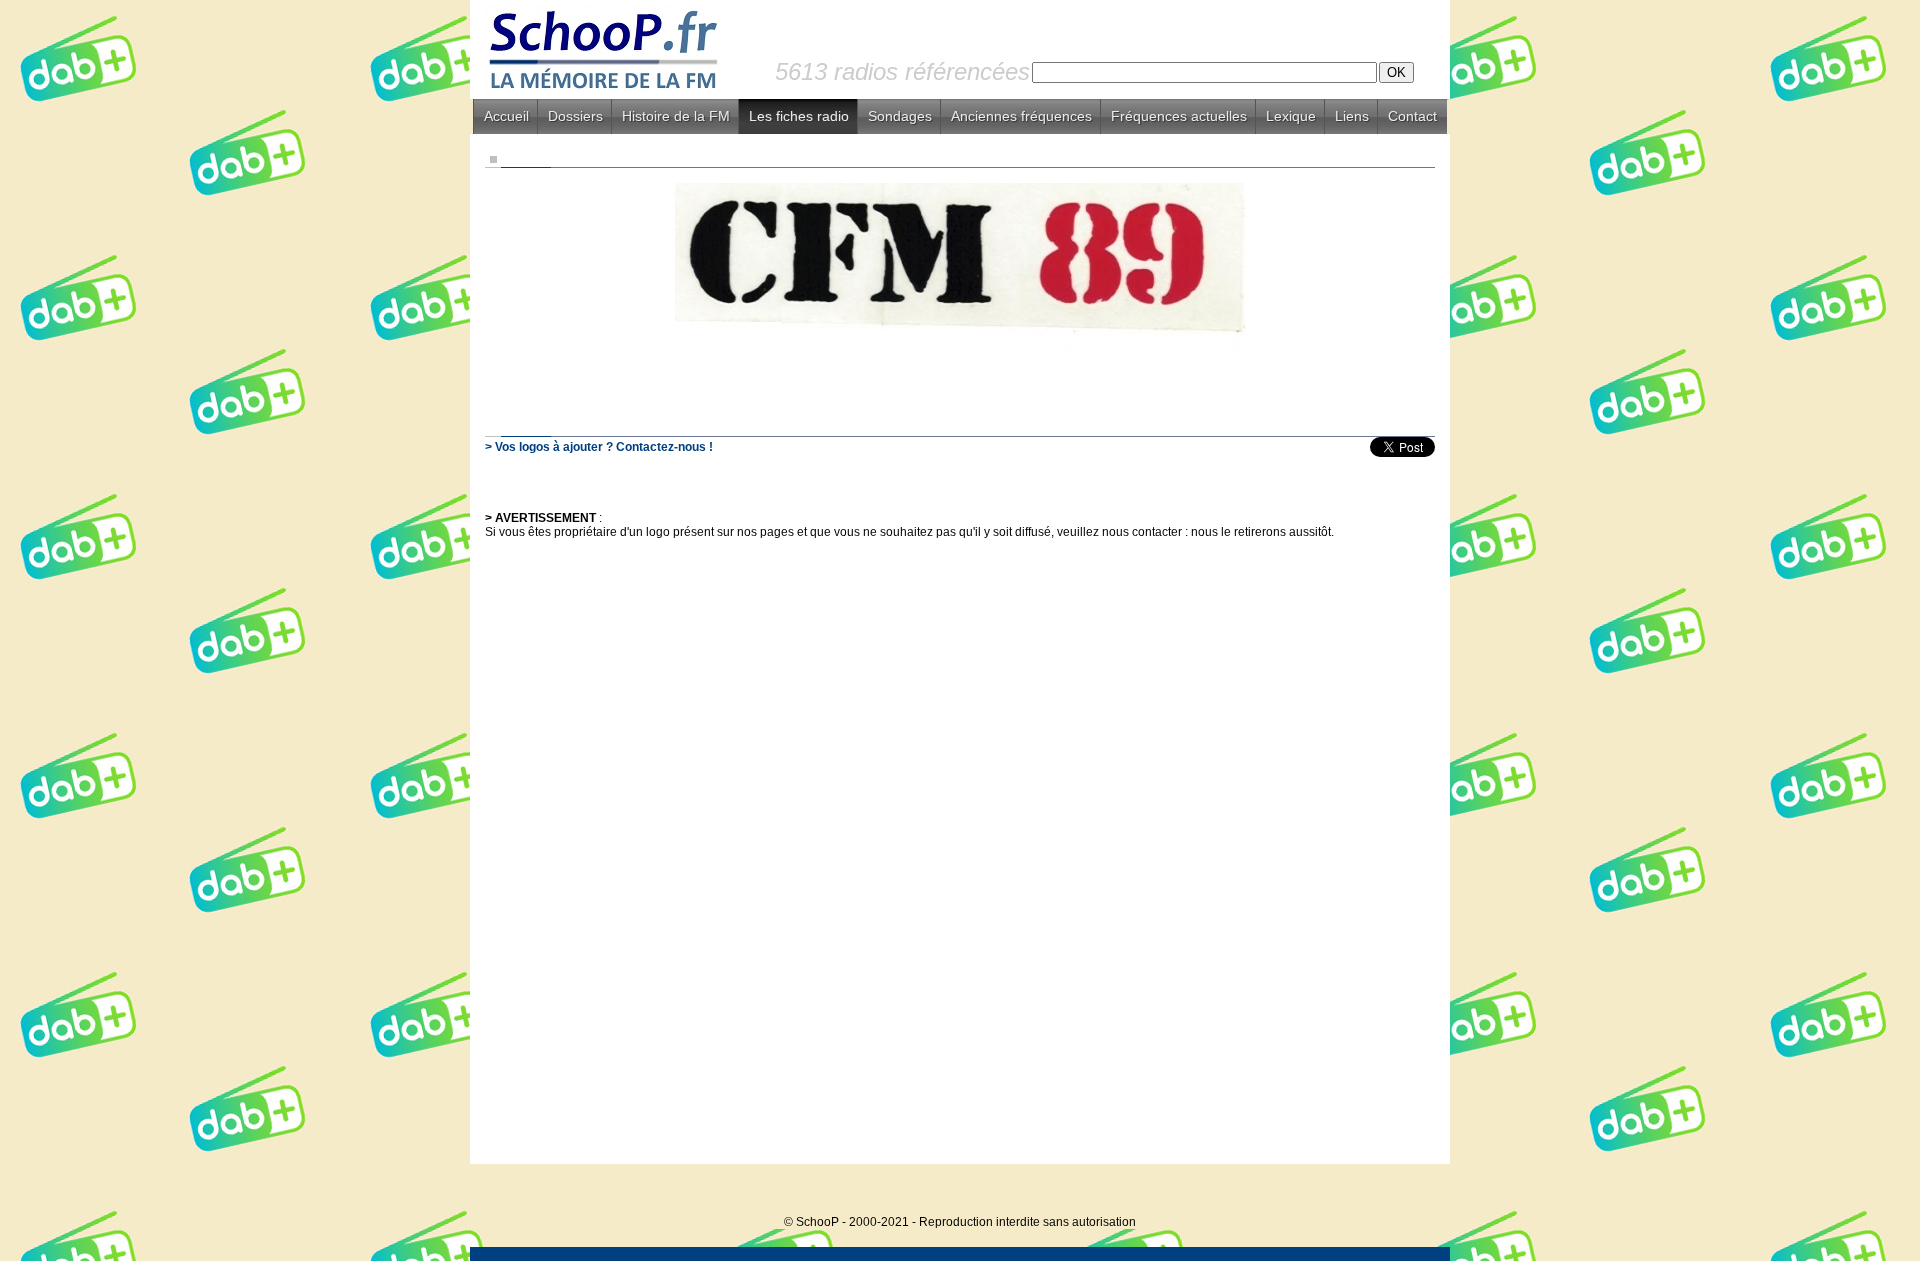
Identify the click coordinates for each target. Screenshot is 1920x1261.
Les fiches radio (799, 116)
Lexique (1291, 116)
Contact (1412, 116)
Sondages (900, 116)
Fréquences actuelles (1179, 116)
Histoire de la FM (676, 116)
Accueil (506, 116)
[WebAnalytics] (1410, 1191)
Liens (1352, 116)
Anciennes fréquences (1021, 116)
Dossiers (575, 116)
